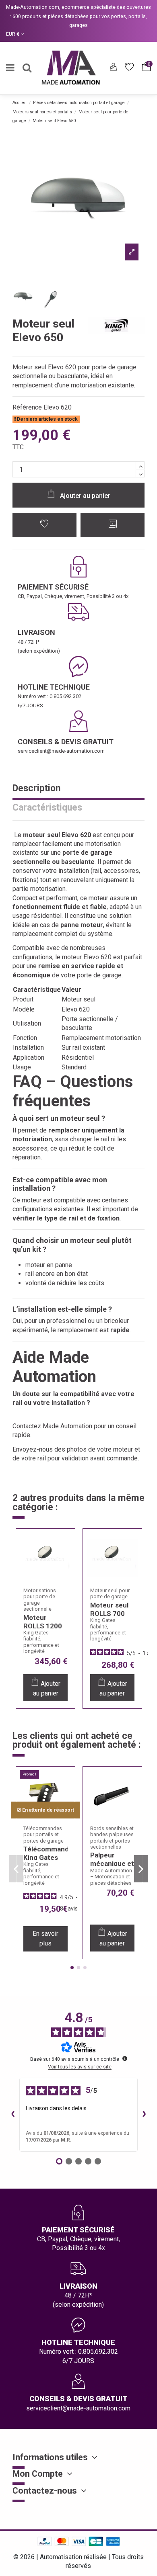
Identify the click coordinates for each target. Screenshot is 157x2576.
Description (36, 789)
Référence (27, 407)
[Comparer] (64, 1564)
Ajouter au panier (85, 496)
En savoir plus (45, 1938)
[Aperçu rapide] (64, 1580)
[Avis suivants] (144, 2115)
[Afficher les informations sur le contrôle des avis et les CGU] (125, 2058)
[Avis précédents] (13, 2115)
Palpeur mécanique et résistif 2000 (112, 1863)
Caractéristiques (47, 808)
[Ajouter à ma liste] (45, 525)
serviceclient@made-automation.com (61, 751)
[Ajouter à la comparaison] (113, 525)
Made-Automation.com (33, 7)
